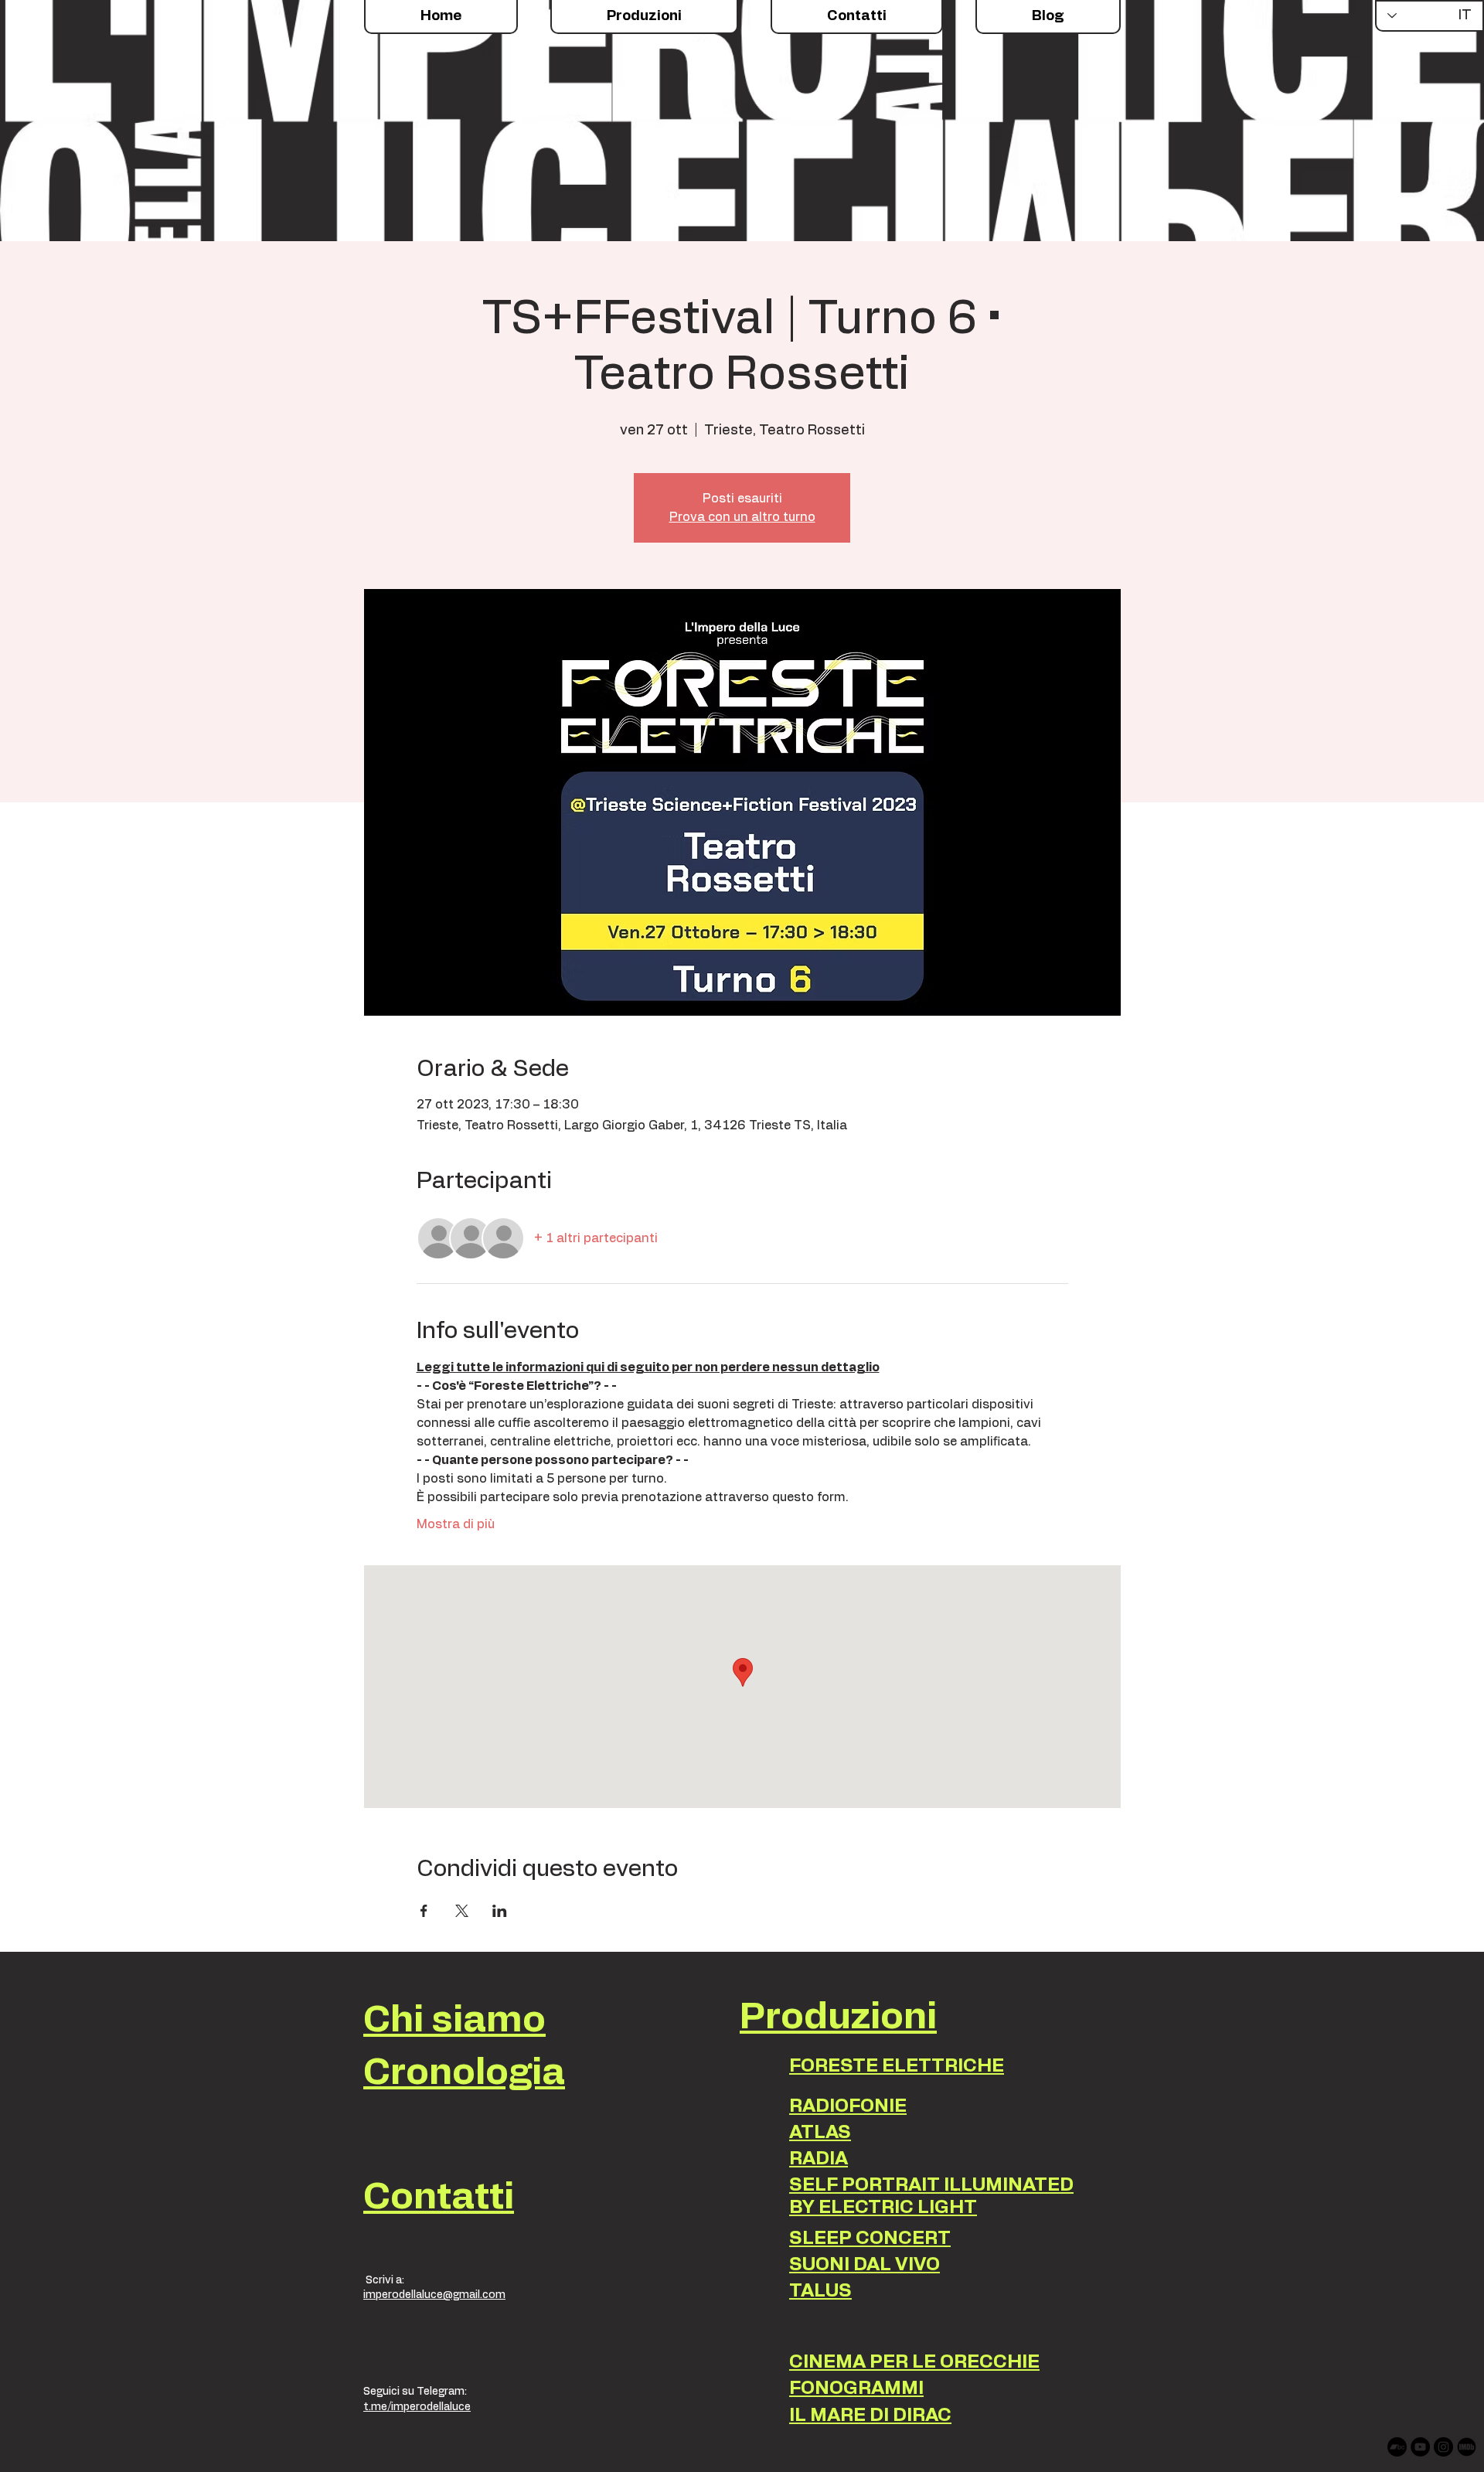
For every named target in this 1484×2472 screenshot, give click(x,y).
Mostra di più (456, 1524)
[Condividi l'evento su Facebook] (424, 1911)
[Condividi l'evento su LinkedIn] (500, 1911)
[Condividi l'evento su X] (462, 1911)
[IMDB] (1467, 2447)
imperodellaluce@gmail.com (434, 2295)
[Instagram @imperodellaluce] (1443, 2447)
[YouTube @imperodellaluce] (1420, 2447)
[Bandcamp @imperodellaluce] (1397, 2447)
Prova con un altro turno (742, 517)
